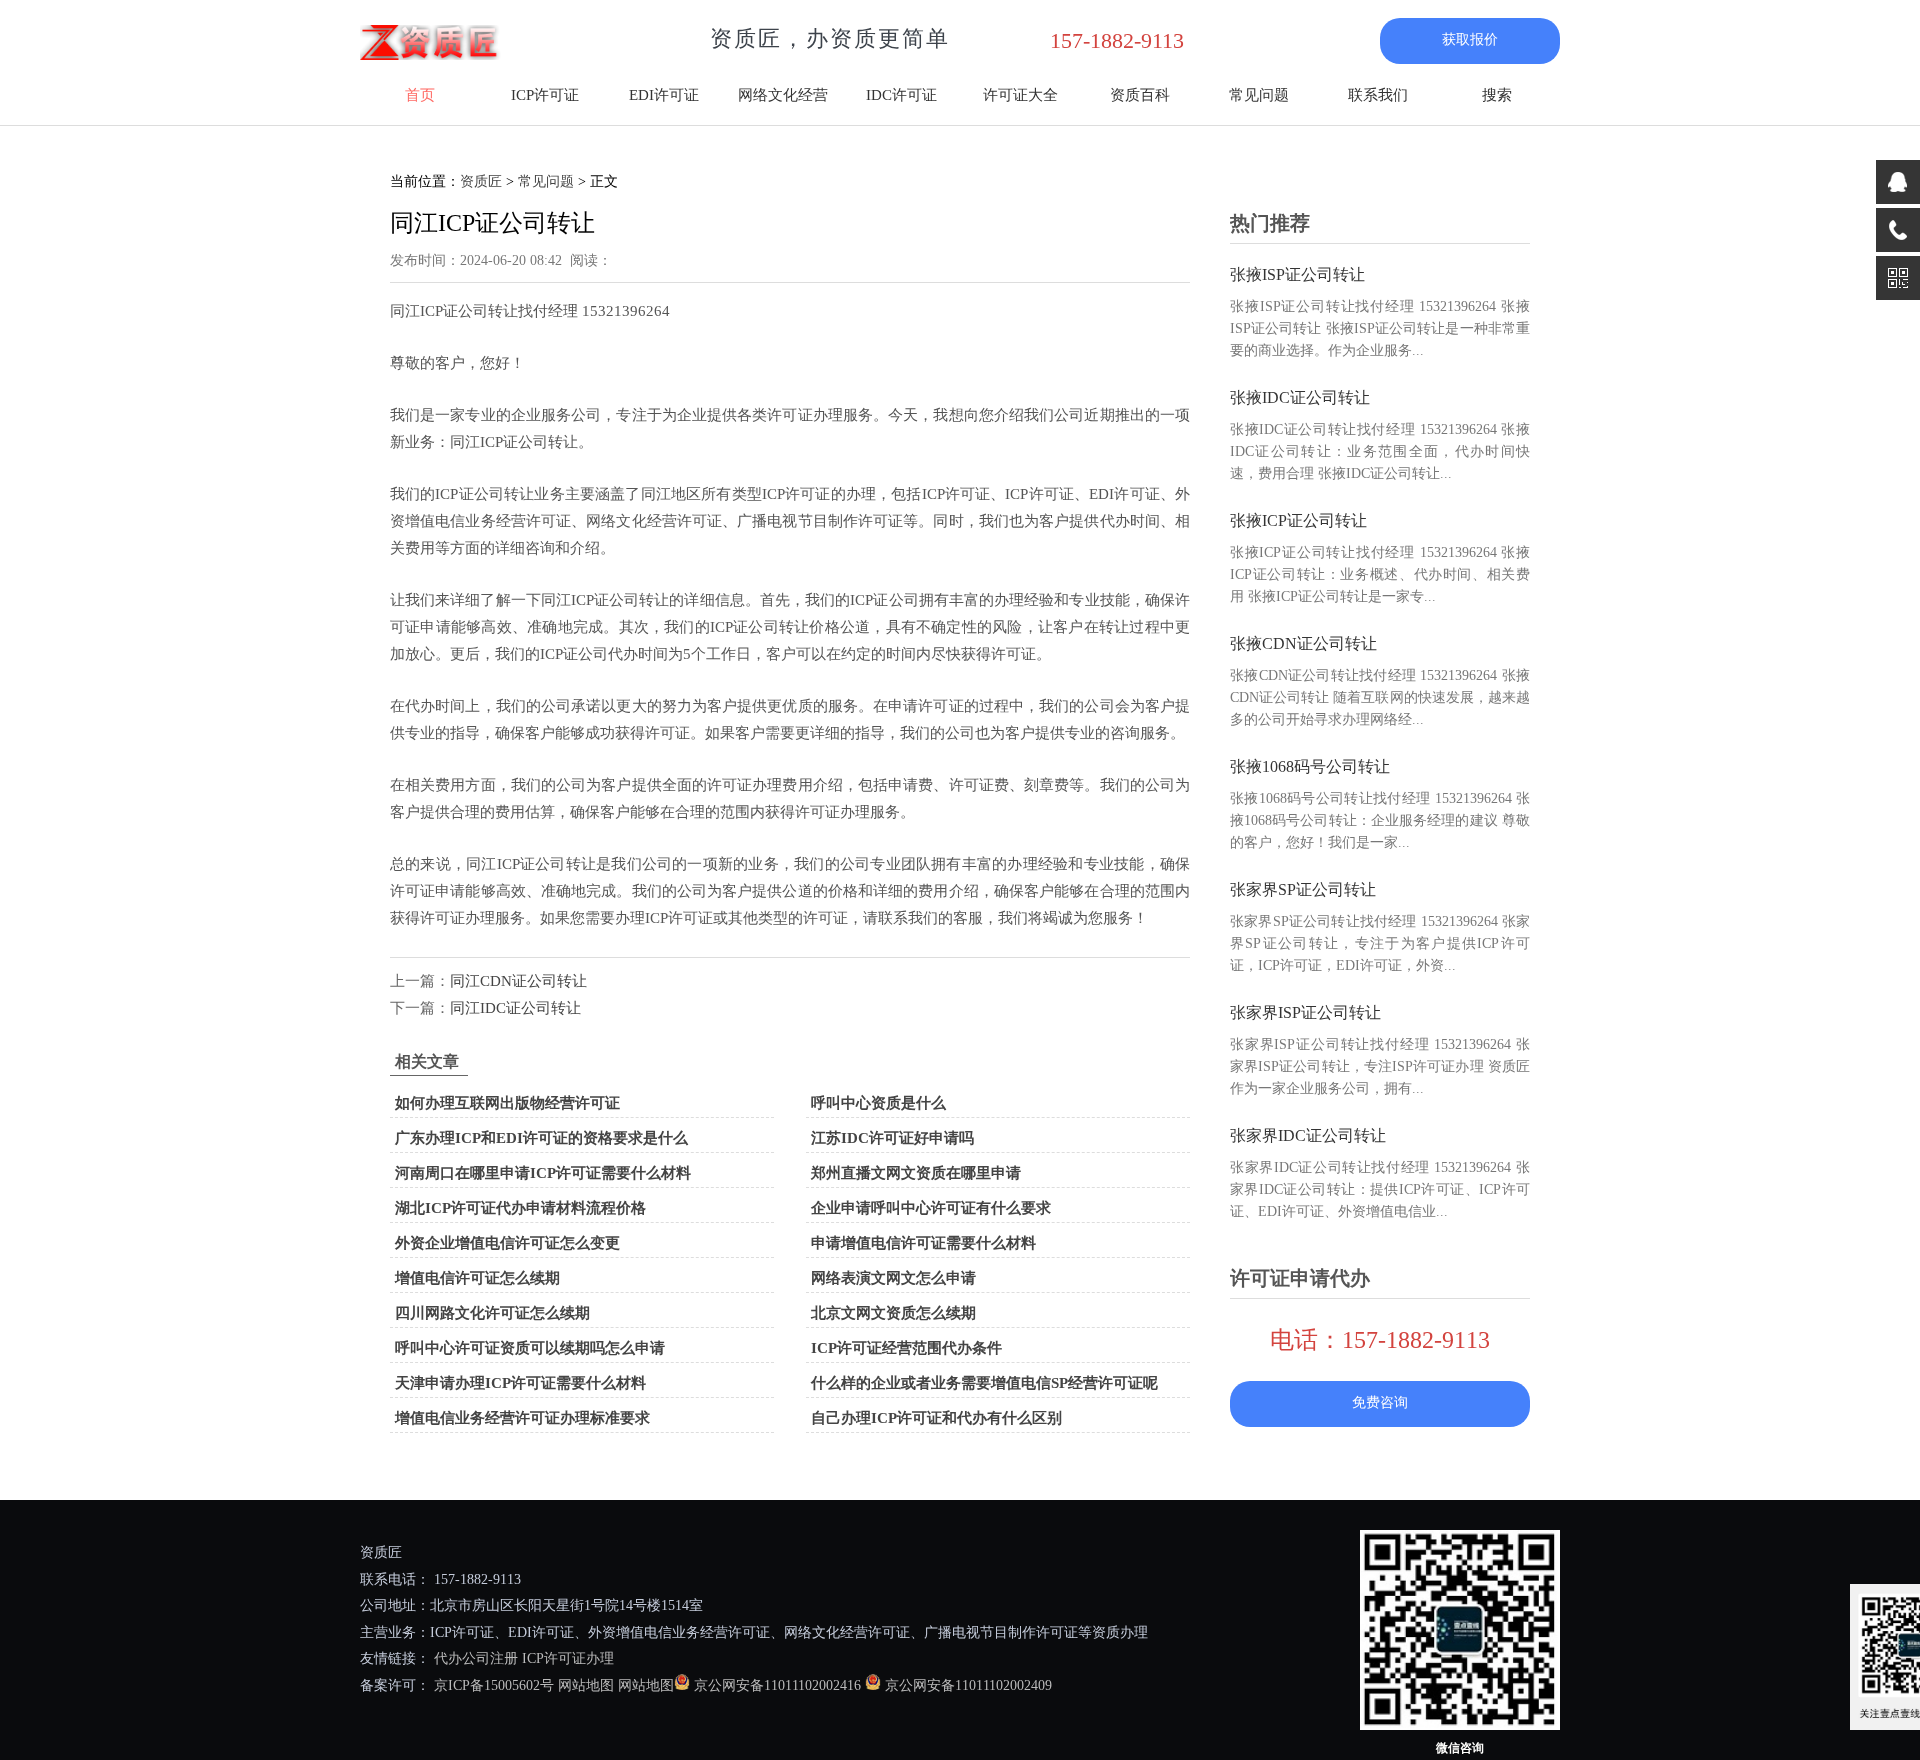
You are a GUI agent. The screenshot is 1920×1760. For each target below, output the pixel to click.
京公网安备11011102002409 (968, 1685)
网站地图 (586, 1685)
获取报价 (1470, 39)
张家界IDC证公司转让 (1308, 1135)
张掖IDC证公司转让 (1300, 397)
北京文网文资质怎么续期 (893, 1313)
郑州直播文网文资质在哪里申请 (916, 1173)
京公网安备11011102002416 (777, 1685)
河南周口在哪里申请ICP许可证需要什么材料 (543, 1173)
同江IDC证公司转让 (515, 1008)
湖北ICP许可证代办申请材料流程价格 (520, 1208)
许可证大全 (1020, 95)
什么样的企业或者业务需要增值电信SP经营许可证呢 (984, 1383)
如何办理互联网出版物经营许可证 (507, 1103)
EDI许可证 (664, 95)
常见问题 (1259, 95)
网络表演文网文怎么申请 (893, 1278)
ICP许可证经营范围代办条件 (906, 1348)
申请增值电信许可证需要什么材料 (923, 1243)
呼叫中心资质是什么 (878, 1103)
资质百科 (1140, 95)
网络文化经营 (783, 95)
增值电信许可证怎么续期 (477, 1278)
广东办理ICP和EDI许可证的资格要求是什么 (541, 1138)
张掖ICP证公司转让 (1298, 520)
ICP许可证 (545, 95)
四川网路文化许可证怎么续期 (492, 1313)
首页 (420, 95)
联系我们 (1378, 95)
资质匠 (481, 181)
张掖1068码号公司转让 (1310, 766)
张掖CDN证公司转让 (1303, 643)
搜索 (1497, 95)
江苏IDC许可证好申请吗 (892, 1138)
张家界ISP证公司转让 (1305, 1012)
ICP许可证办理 (568, 1658)
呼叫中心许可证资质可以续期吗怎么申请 (530, 1348)
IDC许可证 (901, 95)
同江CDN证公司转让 (518, 981)
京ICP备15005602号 (492, 1685)
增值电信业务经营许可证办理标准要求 (522, 1418)
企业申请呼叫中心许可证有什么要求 (931, 1208)
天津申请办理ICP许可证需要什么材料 (520, 1383)
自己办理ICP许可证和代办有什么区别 (936, 1418)
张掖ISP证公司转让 (1297, 274)
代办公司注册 (476, 1658)
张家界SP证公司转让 (1303, 889)
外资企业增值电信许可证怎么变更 (507, 1243)
